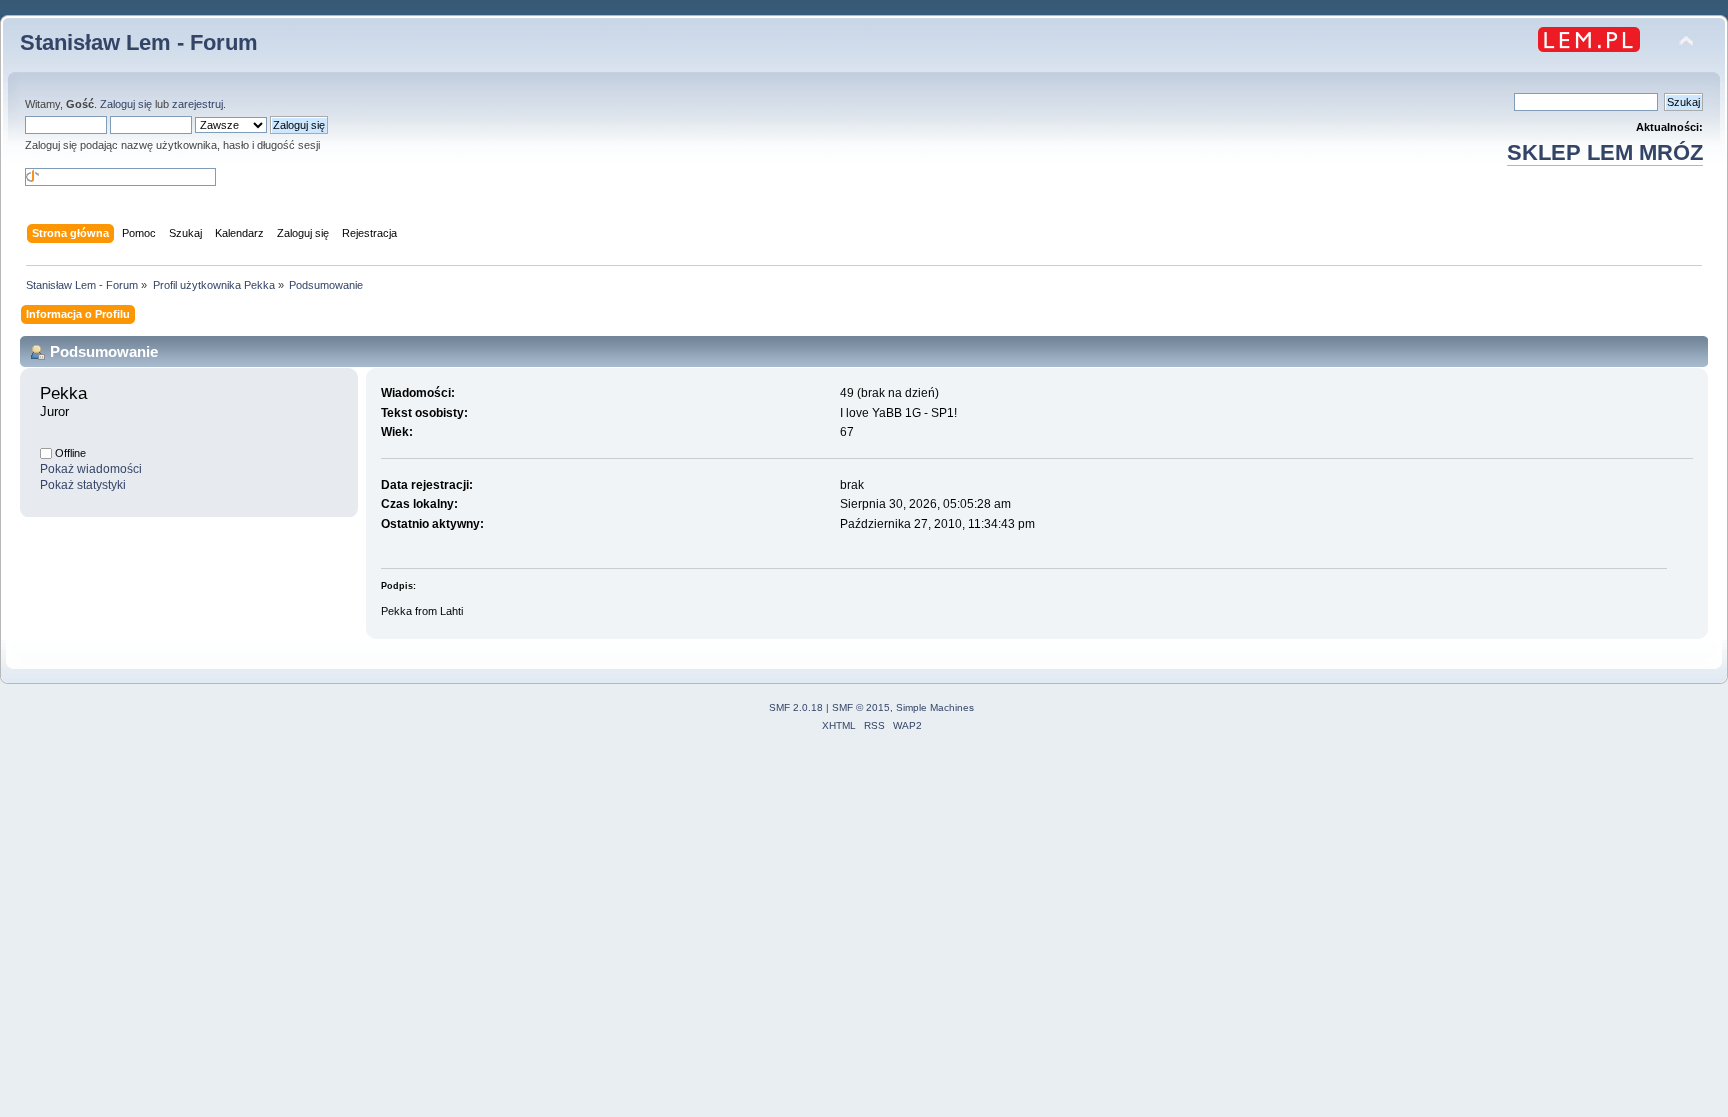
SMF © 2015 (861, 707)
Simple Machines (935, 707)
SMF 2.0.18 (796, 707)
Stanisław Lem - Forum (139, 42)
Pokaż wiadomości (91, 469)
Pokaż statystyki (83, 485)
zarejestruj (197, 104)
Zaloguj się (126, 104)
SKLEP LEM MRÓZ (1605, 152)
